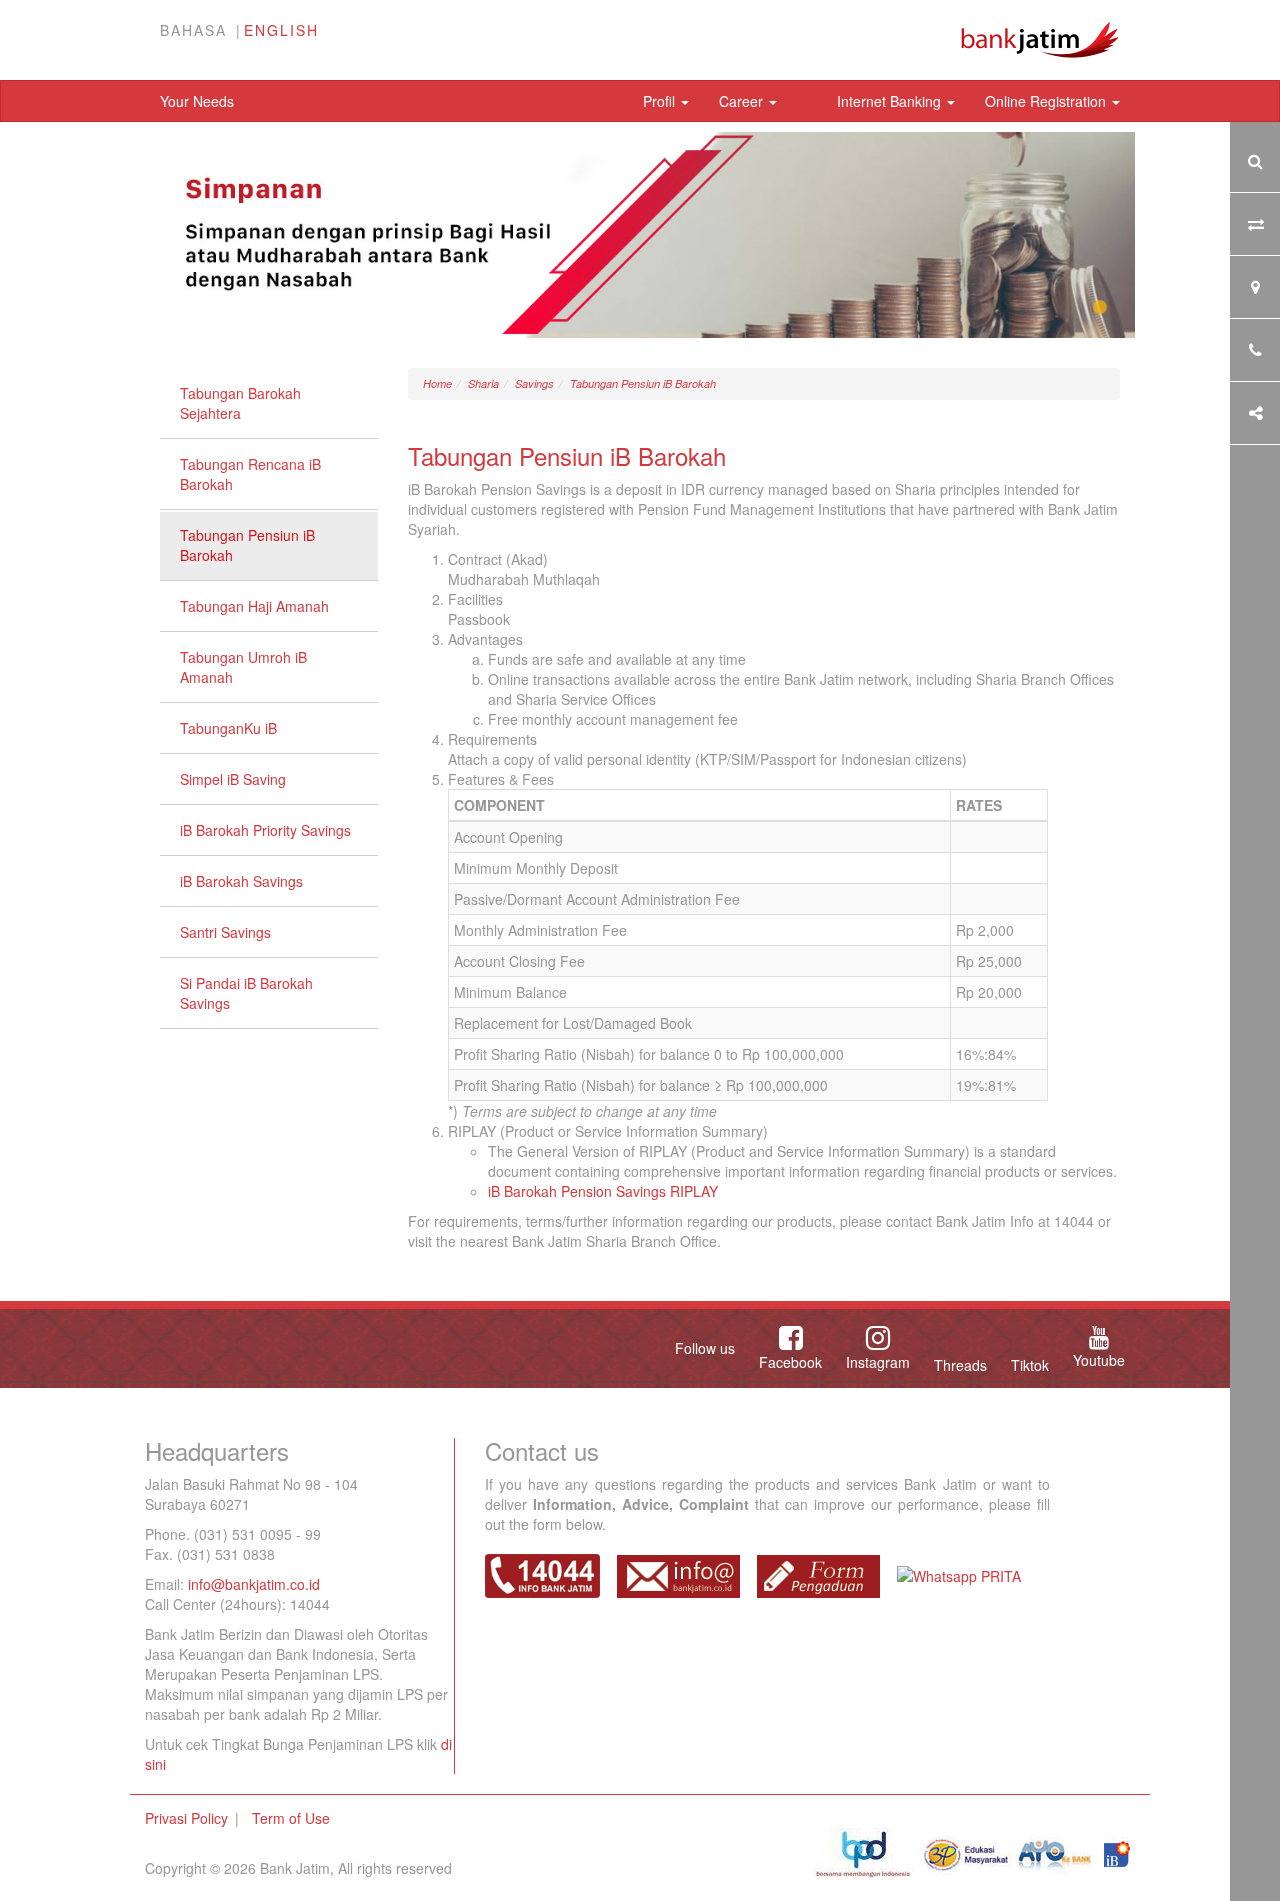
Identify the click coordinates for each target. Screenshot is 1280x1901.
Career (743, 101)
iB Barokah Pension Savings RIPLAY (603, 1191)
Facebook (790, 1362)
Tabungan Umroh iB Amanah (243, 667)
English (281, 30)
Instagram (878, 1362)
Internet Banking (891, 101)
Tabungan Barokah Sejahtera (240, 403)
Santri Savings (225, 932)
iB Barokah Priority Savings (265, 830)
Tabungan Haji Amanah (254, 606)
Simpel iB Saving (233, 779)
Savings (534, 383)
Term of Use (291, 1818)
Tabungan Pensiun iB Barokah (247, 545)
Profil (661, 101)
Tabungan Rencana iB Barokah (250, 474)
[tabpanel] (640, 235)
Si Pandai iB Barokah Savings (246, 993)
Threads (960, 1365)
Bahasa (193, 30)
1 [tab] (1100, 308)
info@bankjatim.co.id (254, 1584)
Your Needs (197, 101)
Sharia (483, 383)
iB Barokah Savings (241, 881)
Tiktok (1030, 1365)
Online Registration (1047, 101)
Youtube (1099, 1360)
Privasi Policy (186, 1818)
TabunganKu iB (228, 728)
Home (437, 383)
